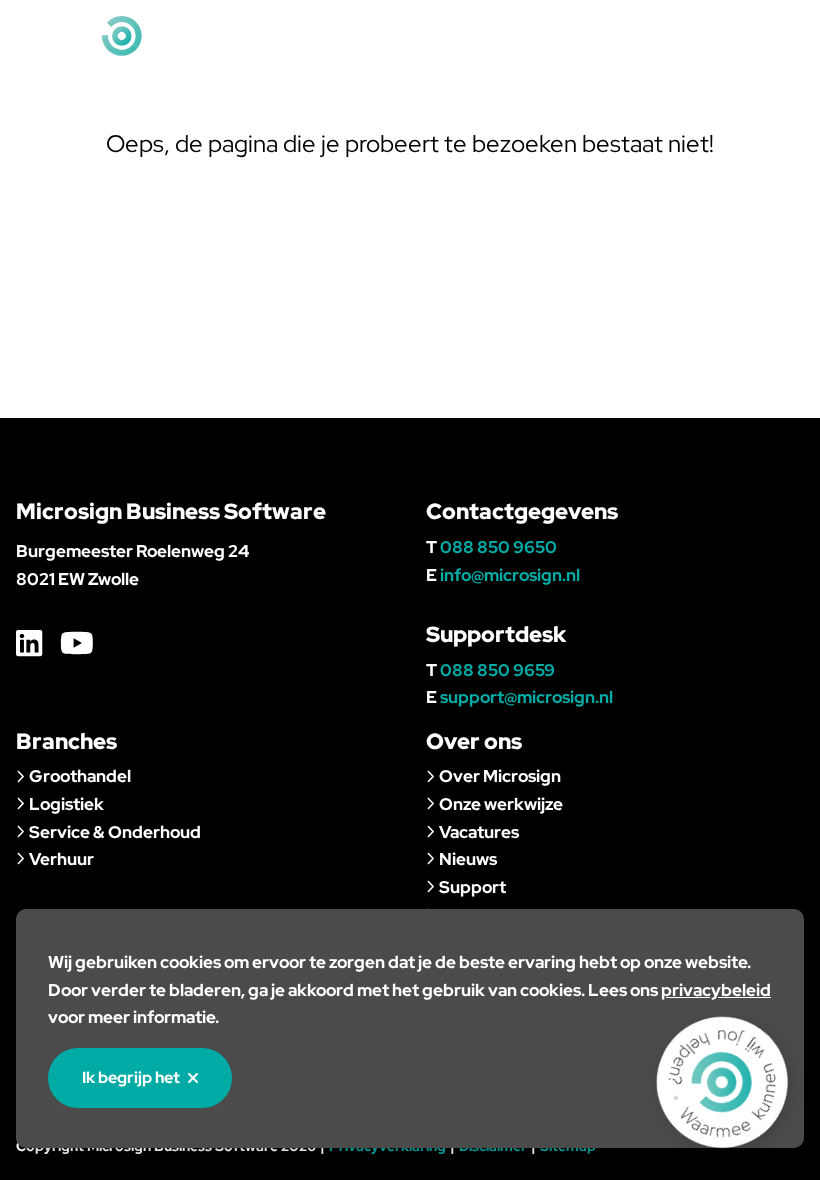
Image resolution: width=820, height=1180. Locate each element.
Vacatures (479, 832)
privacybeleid (716, 990)
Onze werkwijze (501, 804)
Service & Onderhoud (115, 832)
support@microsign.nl (526, 697)
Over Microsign (500, 776)
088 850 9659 (497, 670)
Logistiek (66, 804)
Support (472, 887)
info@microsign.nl (676, 36)
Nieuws (468, 859)
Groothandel (80, 776)
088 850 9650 (498, 547)
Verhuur (61, 859)
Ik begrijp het (131, 1077)
